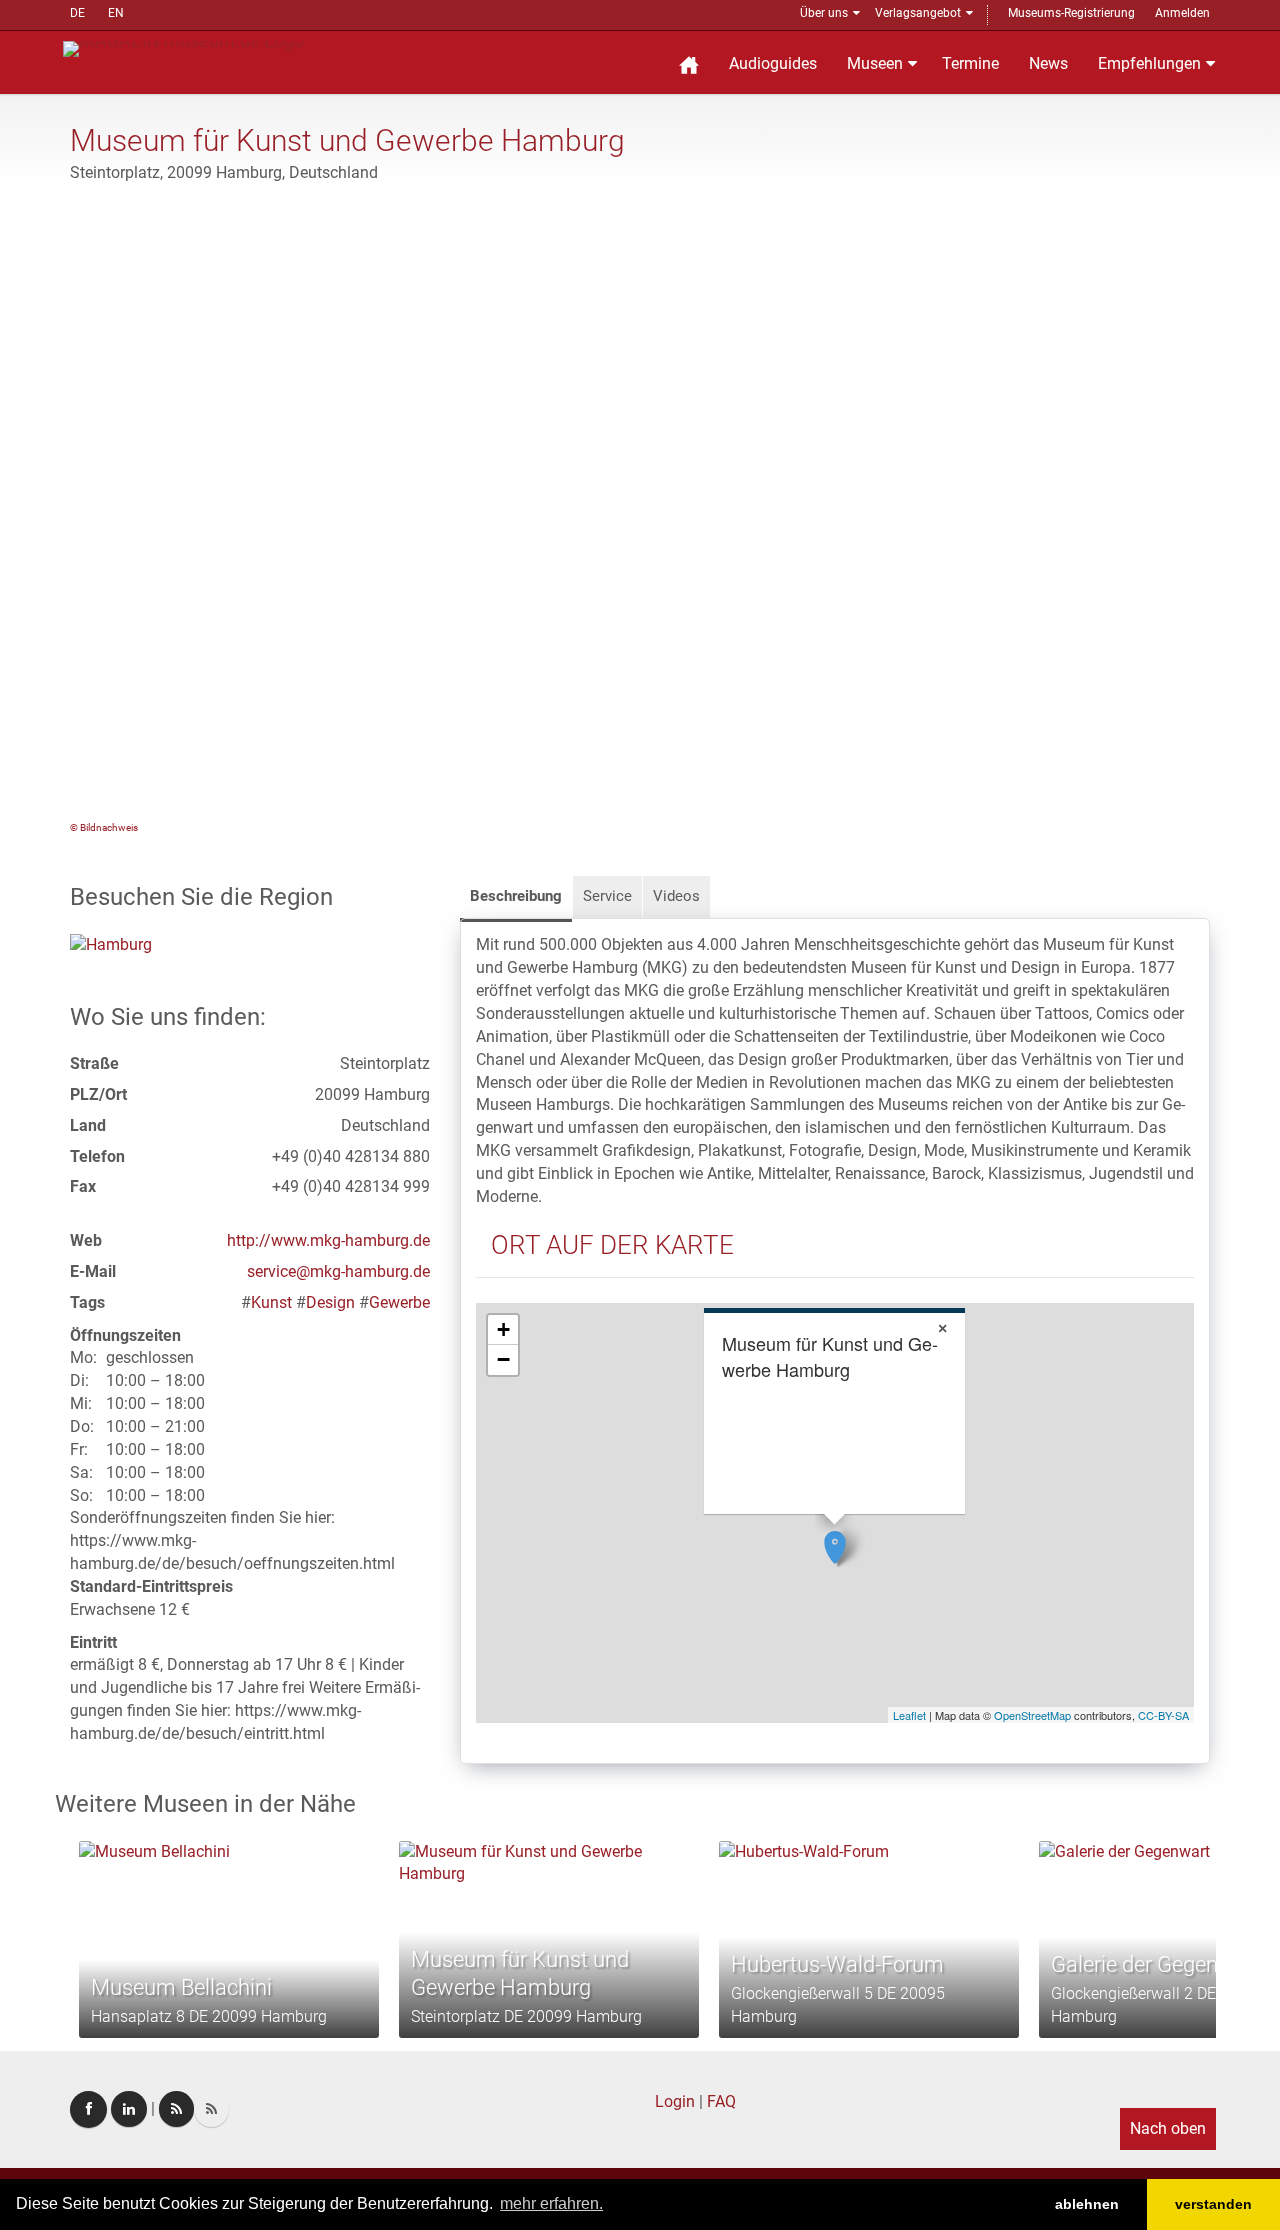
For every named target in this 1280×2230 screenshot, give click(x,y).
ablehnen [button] (1087, 2204)
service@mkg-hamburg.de (338, 1271)
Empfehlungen (1149, 63)
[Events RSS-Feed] (176, 2109)
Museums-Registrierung (1071, 13)
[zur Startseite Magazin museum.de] (183, 47)
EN (116, 13)
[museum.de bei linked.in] (129, 2109)
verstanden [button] (1213, 2204)
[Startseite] (689, 62)
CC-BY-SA (1163, 1715)
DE (77, 13)
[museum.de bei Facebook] (88, 2109)
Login (675, 2101)
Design (330, 1302)
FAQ (721, 2101)
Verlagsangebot (918, 13)
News (1048, 63)
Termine (970, 63)
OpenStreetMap (1032, 1715)
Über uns (824, 13)
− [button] (503, 1359)
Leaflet (909, 1715)
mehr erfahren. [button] (551, 2203)
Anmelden (1182, 13)
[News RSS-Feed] (211, 2109)
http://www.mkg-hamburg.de (328, 1240)
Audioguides (773, 63)
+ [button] (503, 1329)
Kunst (271, 1302)
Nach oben (1168, 2128)
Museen (875, 63)
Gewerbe (399, 1302)
